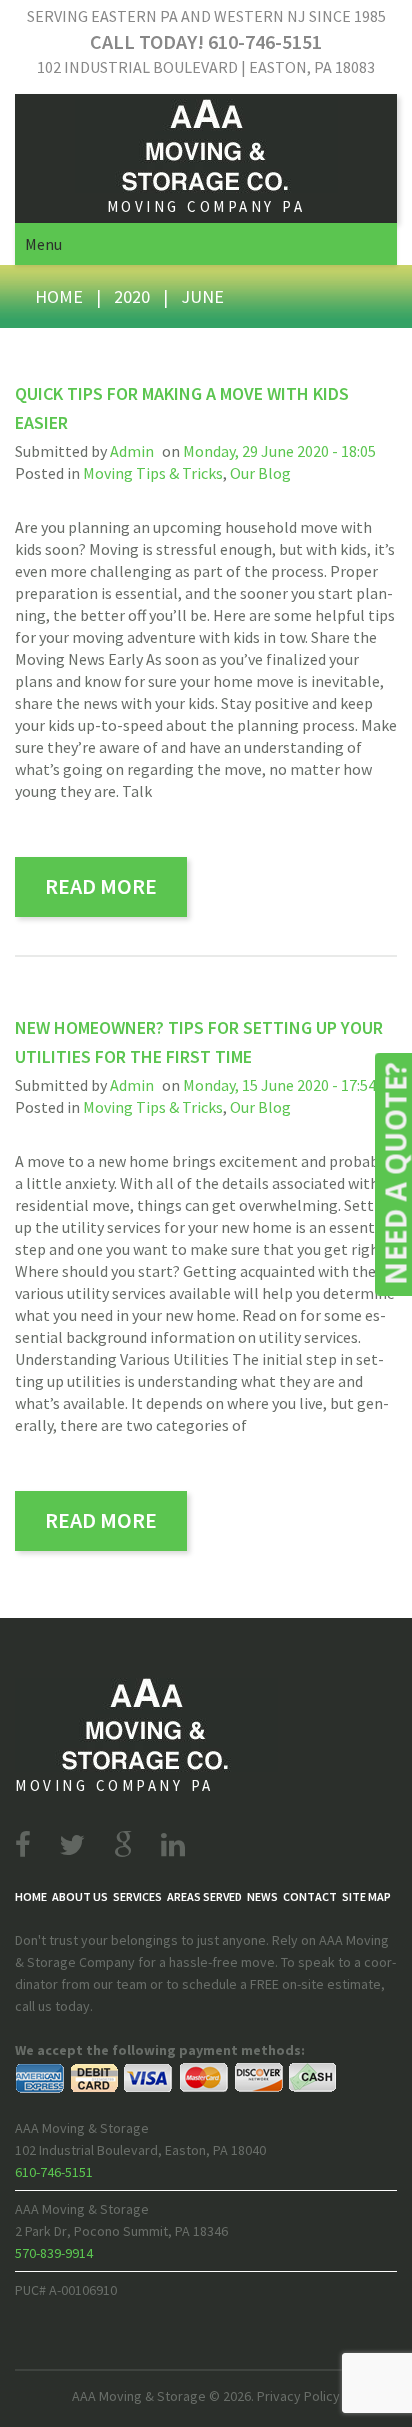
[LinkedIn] (173, 1845)
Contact (310, 1896)
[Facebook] (23, 1845)
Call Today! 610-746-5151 (206, 41)
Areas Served (204, 1896)
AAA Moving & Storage (139, 2396)
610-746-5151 (54, 2172)
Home (59, 296)
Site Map (366, 1896)
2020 (132, 296)
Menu (43, 244)
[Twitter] (72, 1845)
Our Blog (260, 473)
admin (132, 451)
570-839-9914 (54, 2253)
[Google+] (123, 1845)
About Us (80, 1896)
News (262, 1896)
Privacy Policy (298, 2396)
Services (137, 1896)
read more (101, 886)
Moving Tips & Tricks (153, 473)
